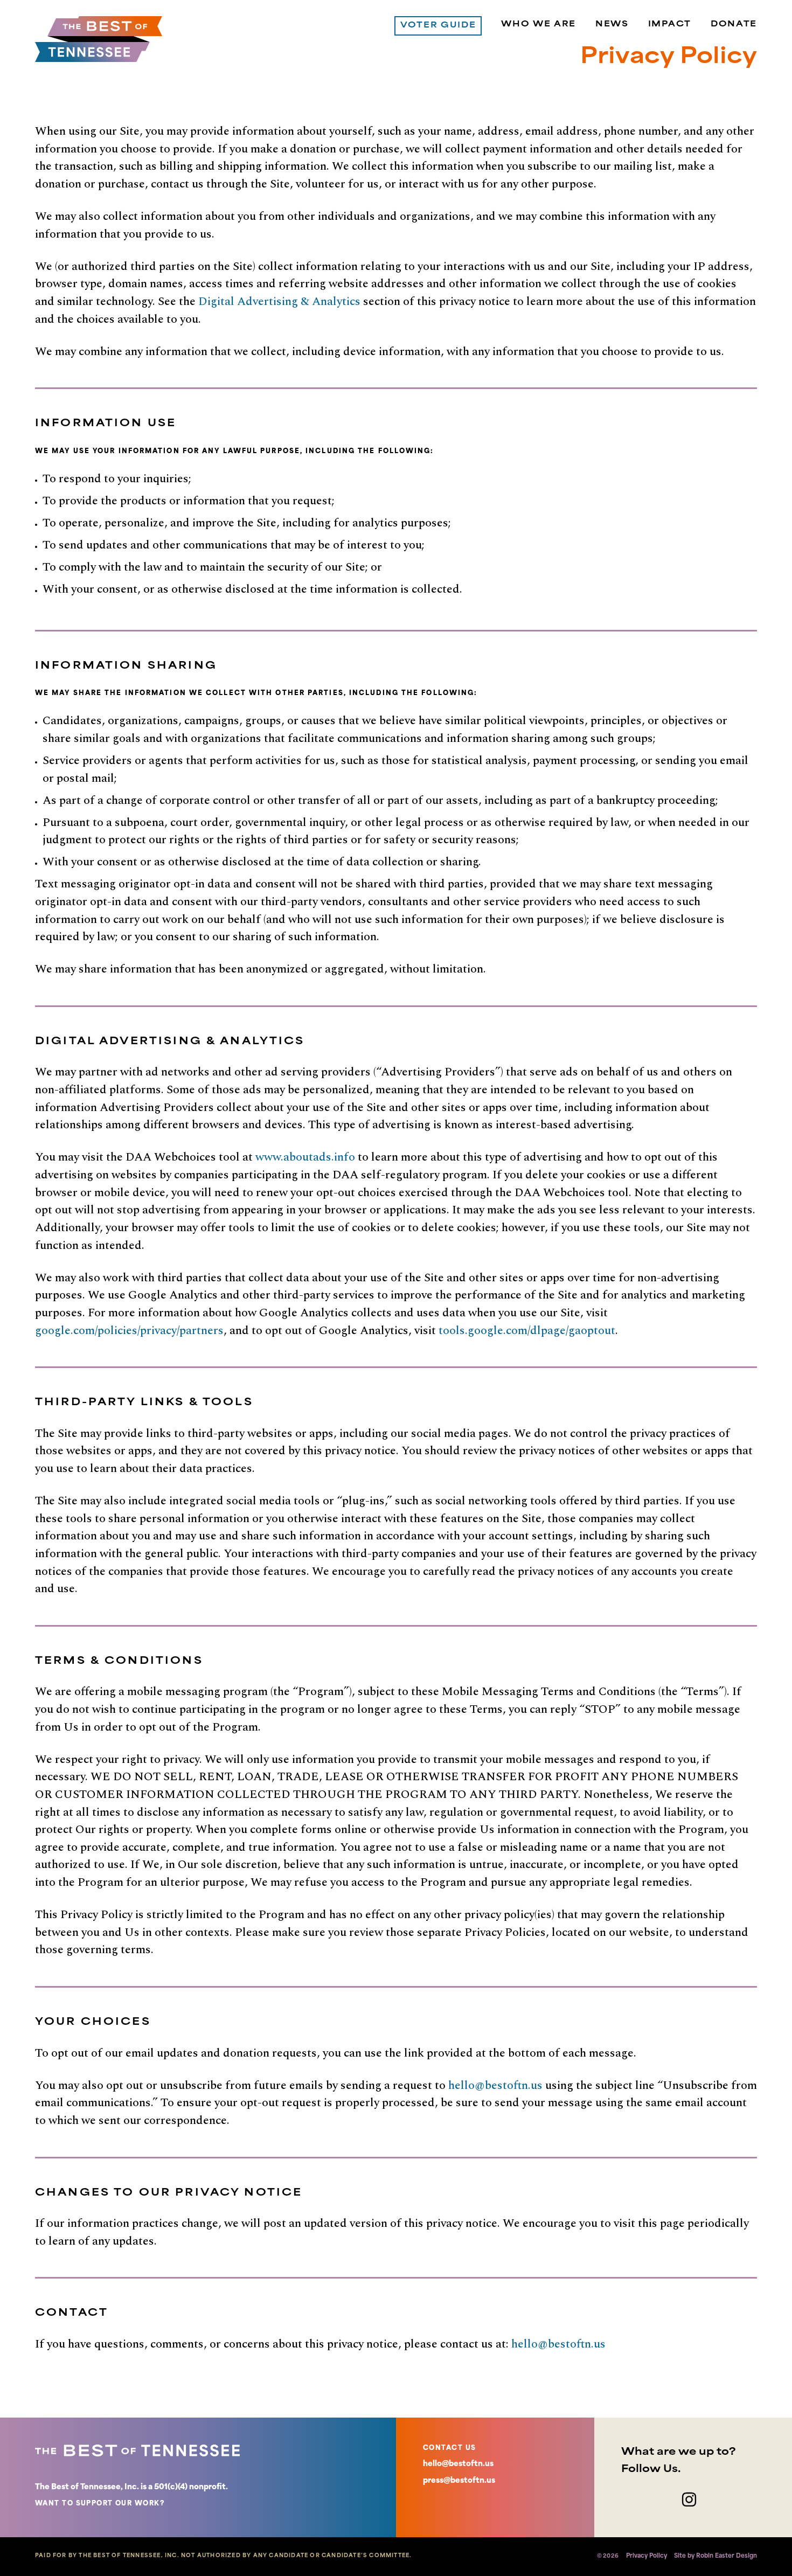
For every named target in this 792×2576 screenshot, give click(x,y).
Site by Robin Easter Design (715, 2556)
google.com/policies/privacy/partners (129, 1331)
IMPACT (670, 25)
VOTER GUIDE (438, 26)
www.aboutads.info (305, 1157)
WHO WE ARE (539, 25)
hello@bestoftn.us (495, 2085)
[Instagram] (689, 2499)
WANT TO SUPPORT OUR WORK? (100, 2504)
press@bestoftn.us (459, 2481)
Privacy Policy (647, 2556)
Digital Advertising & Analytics (279, 301)
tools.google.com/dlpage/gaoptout (527, 1331)
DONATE (734, 25)
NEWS (612, 25)
